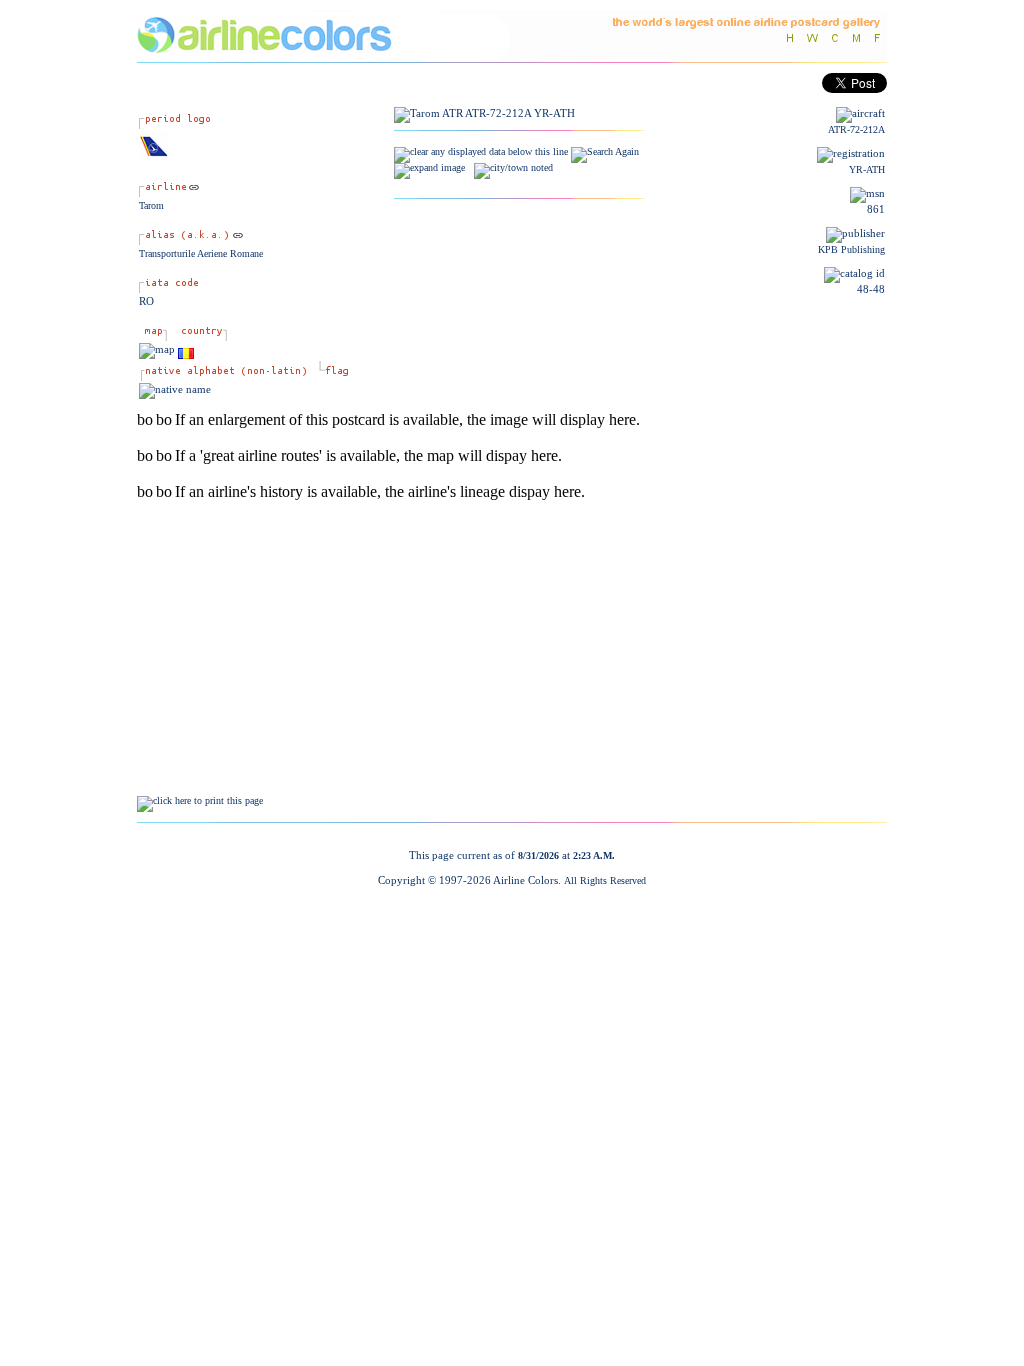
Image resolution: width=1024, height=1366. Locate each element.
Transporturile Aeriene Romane (201, 253)
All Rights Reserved (605, 880)
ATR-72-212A (856, 129)
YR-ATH (867, 169)
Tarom (151, 205)
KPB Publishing (851, 249)
